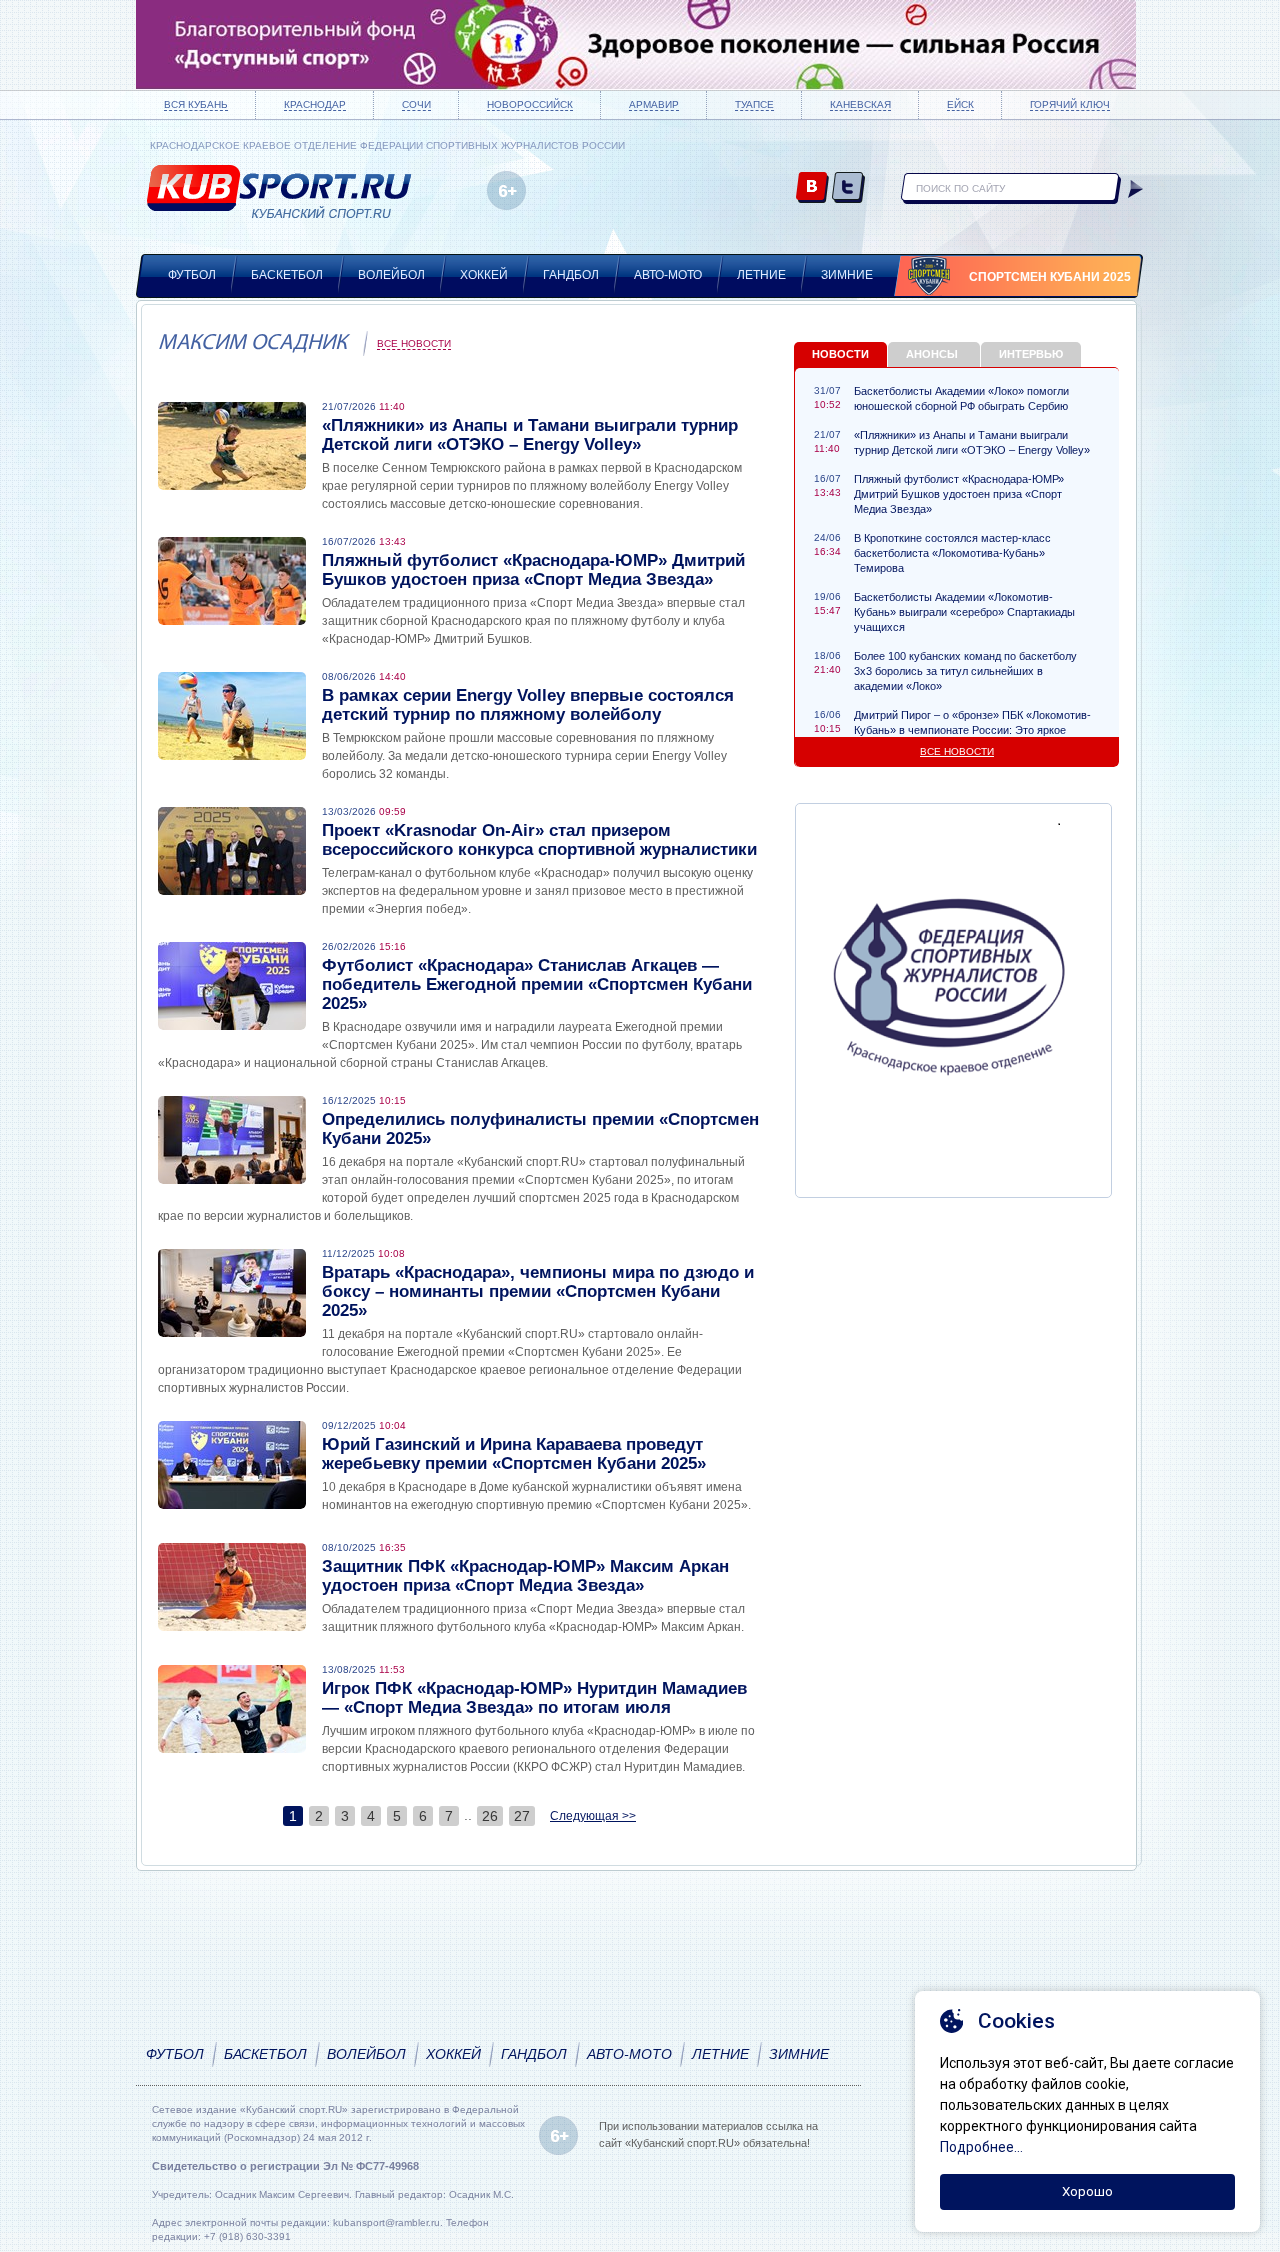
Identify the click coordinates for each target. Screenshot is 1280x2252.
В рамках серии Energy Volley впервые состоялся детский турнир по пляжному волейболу (528, 705)
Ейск (960, 104)
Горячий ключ (1070, 104)
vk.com (812, 188)
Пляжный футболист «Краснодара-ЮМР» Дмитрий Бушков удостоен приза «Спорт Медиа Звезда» (533, 570)
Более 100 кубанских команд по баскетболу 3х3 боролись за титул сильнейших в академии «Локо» (965, 671)
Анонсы (932, 354)
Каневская (860, 104)
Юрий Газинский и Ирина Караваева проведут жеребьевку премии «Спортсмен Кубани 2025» (514, 1454)
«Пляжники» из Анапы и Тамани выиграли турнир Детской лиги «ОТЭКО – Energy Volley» (530, 435)
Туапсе (754, 104)
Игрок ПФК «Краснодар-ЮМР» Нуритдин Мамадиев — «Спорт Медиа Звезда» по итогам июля (534, 1698)
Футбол (192, 275)
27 (522, 1816)
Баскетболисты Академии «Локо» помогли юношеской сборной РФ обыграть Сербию (961, 398)
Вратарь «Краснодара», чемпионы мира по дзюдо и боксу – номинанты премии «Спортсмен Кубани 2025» (538, 1291)
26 (490, 1816)
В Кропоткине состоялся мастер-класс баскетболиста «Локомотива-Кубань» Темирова (952, 553)
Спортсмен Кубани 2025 (1050, 277)
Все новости (414, 343)
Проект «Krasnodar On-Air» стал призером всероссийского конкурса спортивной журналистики (539, 840)
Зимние (847, 275)
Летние (761, 275)
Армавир (654, 104)
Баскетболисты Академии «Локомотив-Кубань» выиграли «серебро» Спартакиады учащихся (964, 612)
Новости (840, 354)
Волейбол (391, 275)
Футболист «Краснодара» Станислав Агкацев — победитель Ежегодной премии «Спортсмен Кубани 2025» (537, 984)
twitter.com (848, 188)
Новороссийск (530, 104)
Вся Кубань (196, 104)
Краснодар (315, 104)
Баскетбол (287, 275)
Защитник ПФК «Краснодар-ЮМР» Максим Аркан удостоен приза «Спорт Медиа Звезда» (525, 1576)
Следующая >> (593, 1816)
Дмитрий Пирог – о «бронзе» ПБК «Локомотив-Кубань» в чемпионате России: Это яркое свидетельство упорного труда (972, 730)
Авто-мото (668, 275)
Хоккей (484, 275)
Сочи (416, 104)
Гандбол (571, 275)
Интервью (1031, 354)
